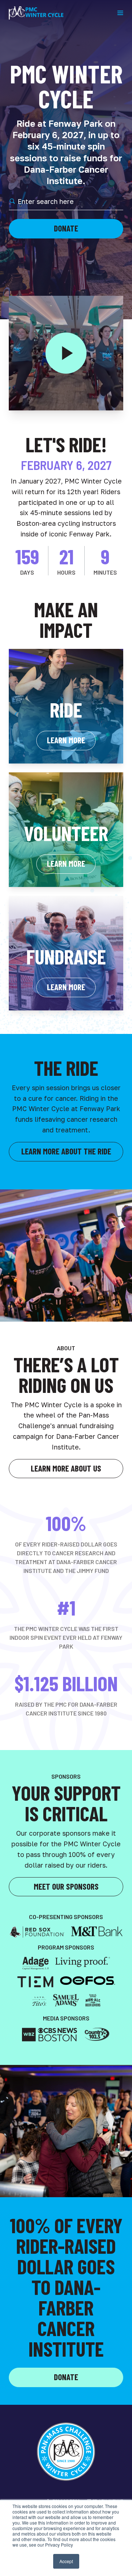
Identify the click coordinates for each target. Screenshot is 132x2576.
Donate (66, 228)
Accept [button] (66, 2561)
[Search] (12, 201)
